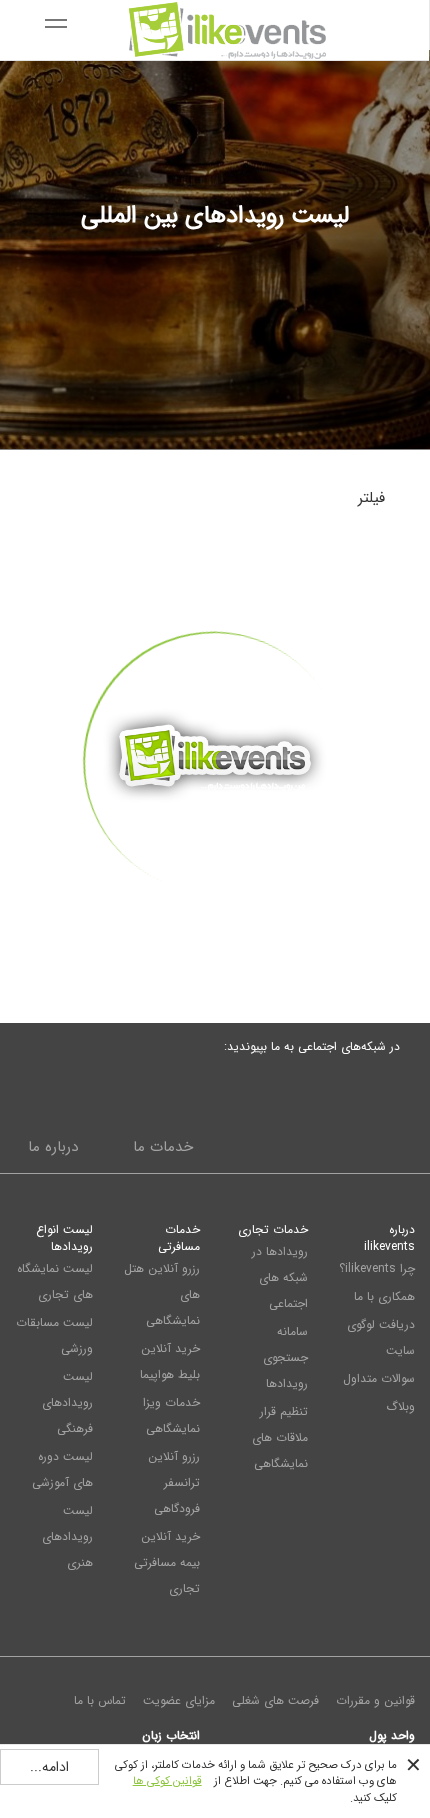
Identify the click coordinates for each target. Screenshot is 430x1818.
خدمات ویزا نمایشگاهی (171, 1415)
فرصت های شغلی (275, 1700)
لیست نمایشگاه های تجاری (55, 1281)
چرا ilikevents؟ (377, 1268)
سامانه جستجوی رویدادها (285, 1357)
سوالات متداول (379, 1378)
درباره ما (53, 1147)
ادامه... (49, 1767)
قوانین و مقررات (375, 1700)
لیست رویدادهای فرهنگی (67, 1402)
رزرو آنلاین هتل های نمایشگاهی (162, 1294)
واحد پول (392, 1735)
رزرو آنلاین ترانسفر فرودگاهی (174, 1482)
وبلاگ (400, 1406)
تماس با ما (100, 1700)
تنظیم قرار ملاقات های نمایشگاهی (280, 1437)
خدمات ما (163, 1147)
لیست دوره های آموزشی (62, 1469)
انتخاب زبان (171, 1735)
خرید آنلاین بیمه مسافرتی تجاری (167, 1562)
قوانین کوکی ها (167, 1781)
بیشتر (215, 930)
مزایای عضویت (179, 1700)
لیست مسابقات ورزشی (54, 1335)
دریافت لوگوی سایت (381, 1337)
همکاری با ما (384, 1296)
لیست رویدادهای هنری (67, 1536)
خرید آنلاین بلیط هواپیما (170, 1361)
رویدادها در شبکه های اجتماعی (280, 1277)
